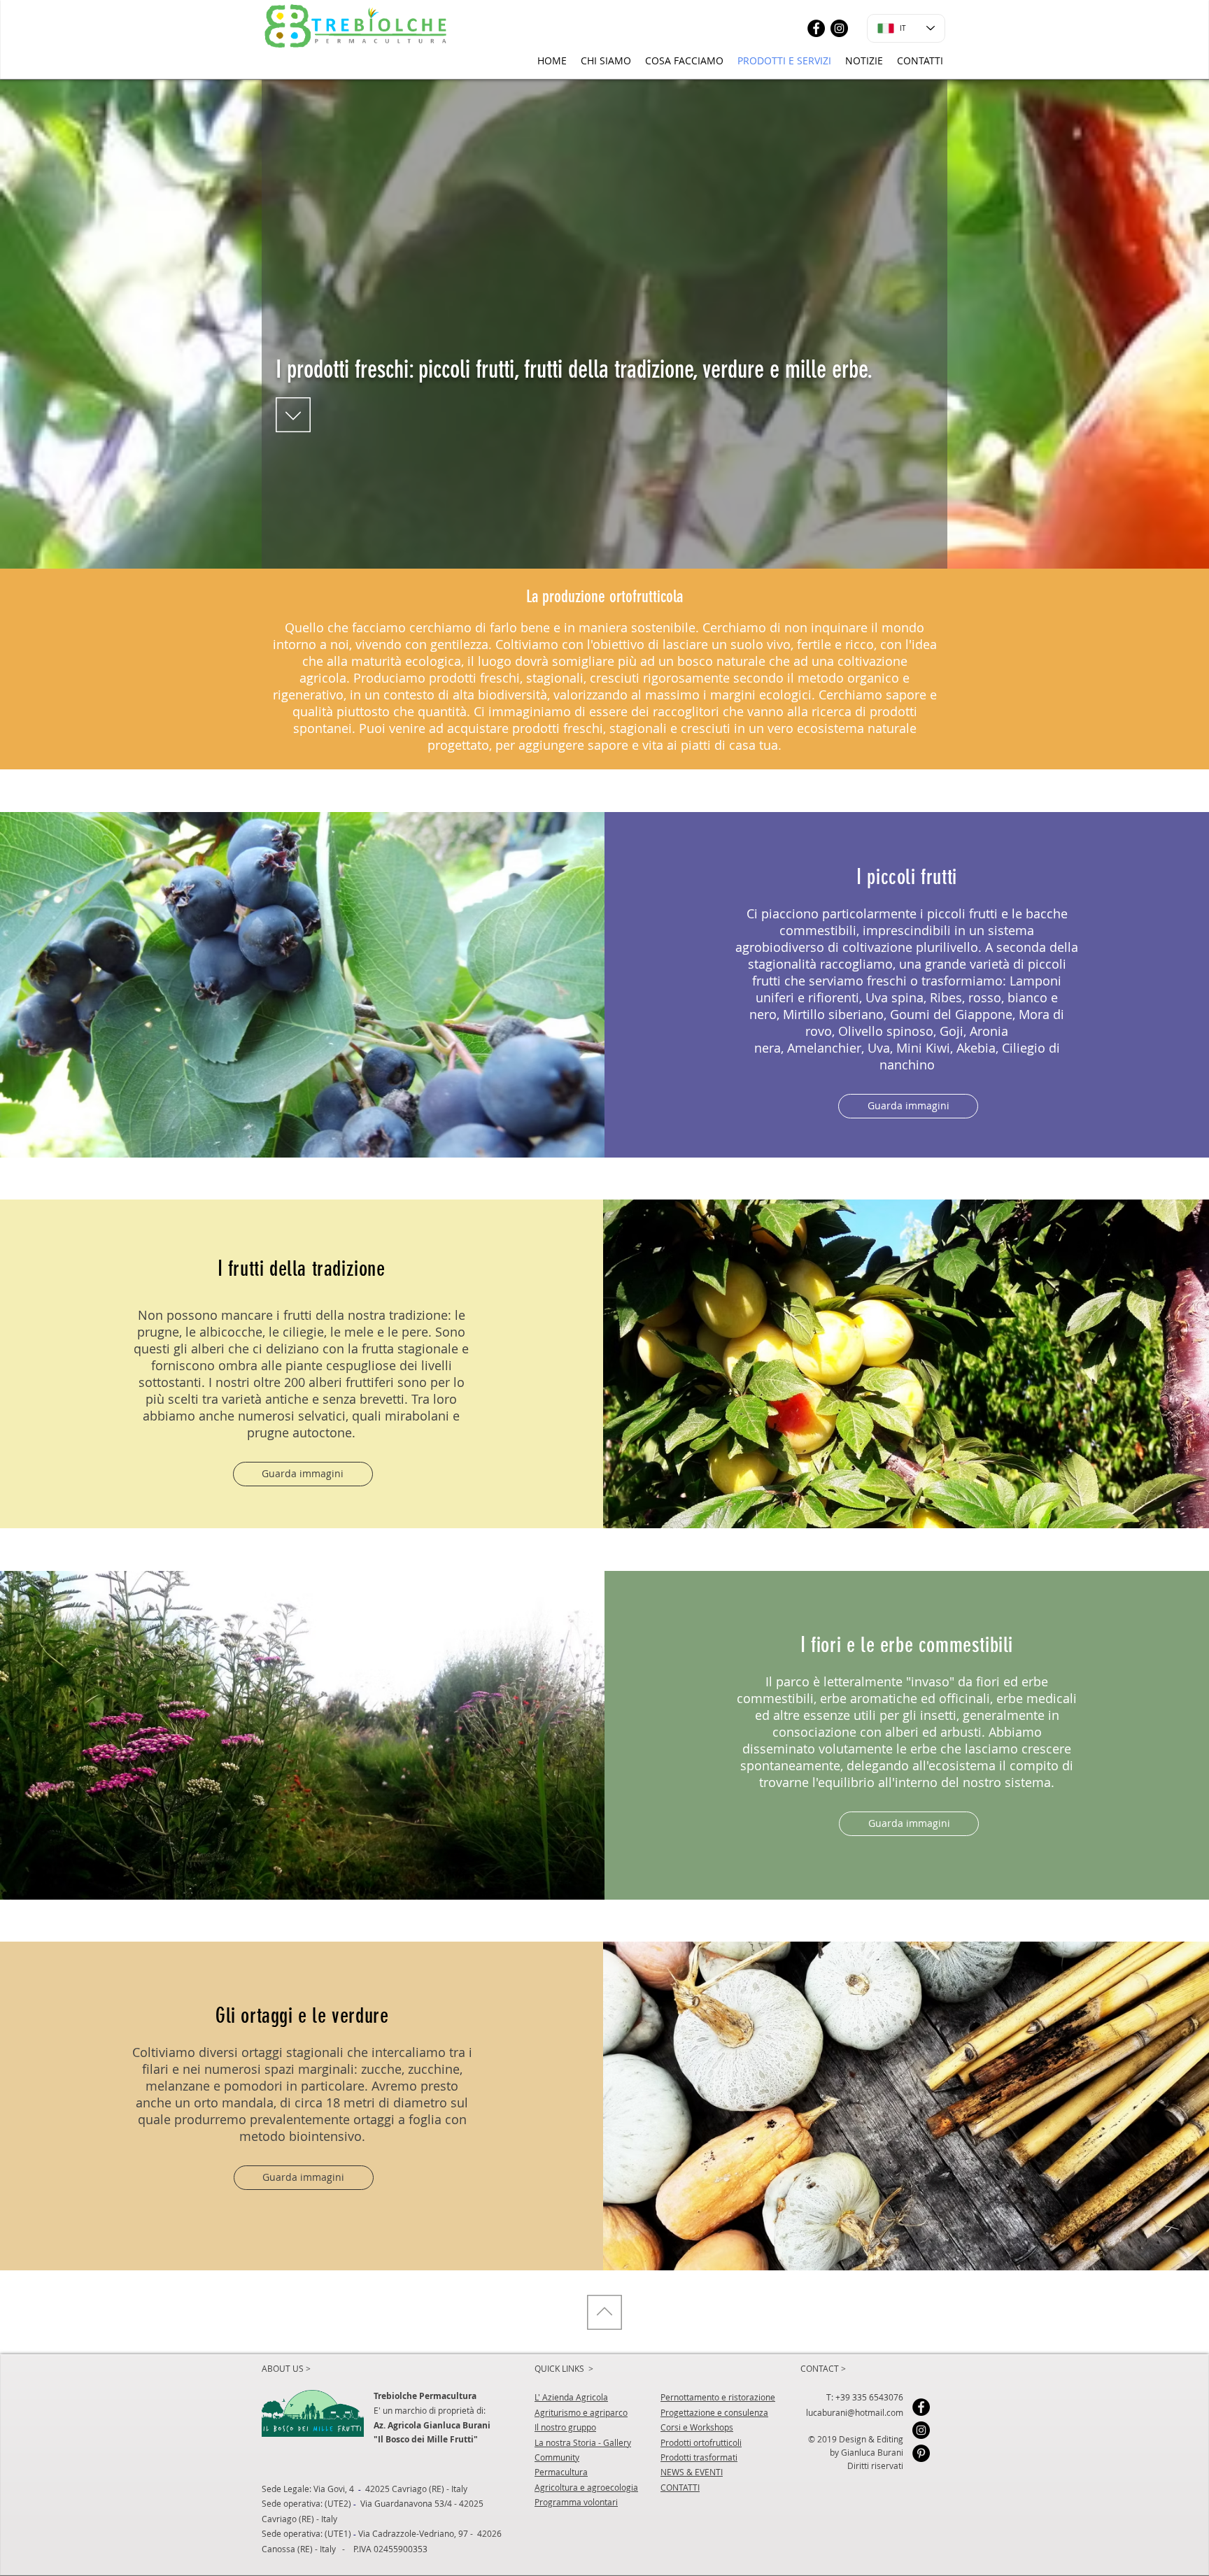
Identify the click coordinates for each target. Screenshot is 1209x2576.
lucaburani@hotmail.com (855, 2412)
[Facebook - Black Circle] (816, 28)
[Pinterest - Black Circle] (921, 2453)
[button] (908, 1106)
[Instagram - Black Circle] (839, 28)
